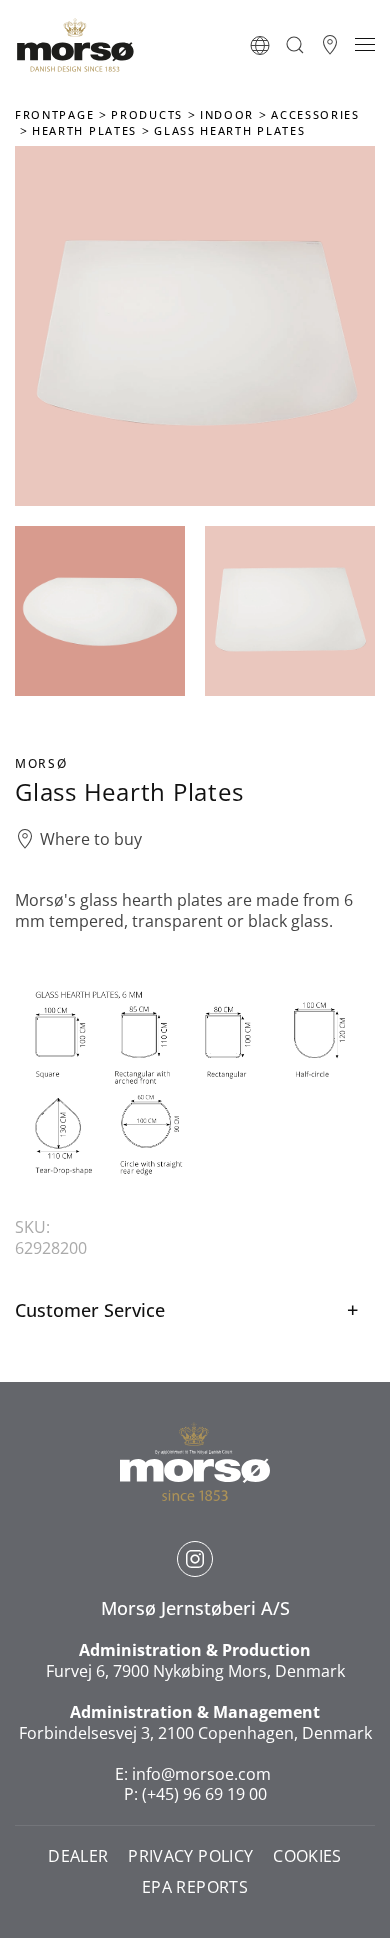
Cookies (307, 1856)
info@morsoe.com (201, 1774)
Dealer (78, 1856)
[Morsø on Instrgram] (195, 1559)
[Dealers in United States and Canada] (330, 45)
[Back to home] (75, 45)
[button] (260, 45)
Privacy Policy (190, 1856)
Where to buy (91, 839)
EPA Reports (195, 1887)
